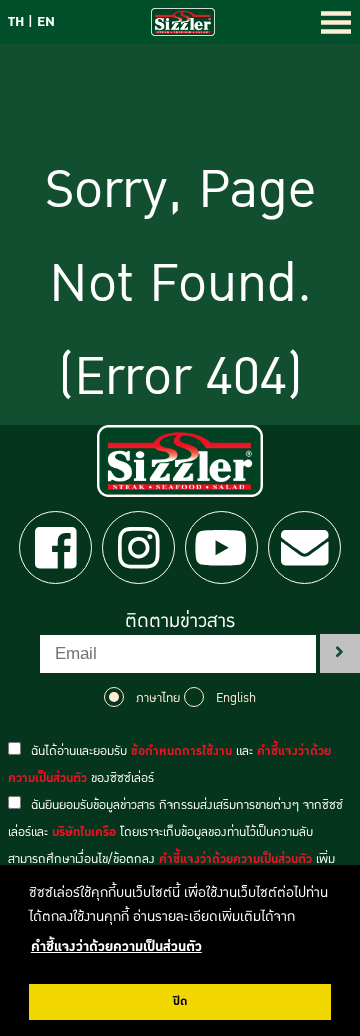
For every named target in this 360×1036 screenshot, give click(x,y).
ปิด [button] (180, 1001)
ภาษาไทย (158, 698)
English (236, 698)
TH (16, 21)
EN (46, 21)
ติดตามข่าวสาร (180, 621)
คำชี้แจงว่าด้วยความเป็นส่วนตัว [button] (116, 946)
